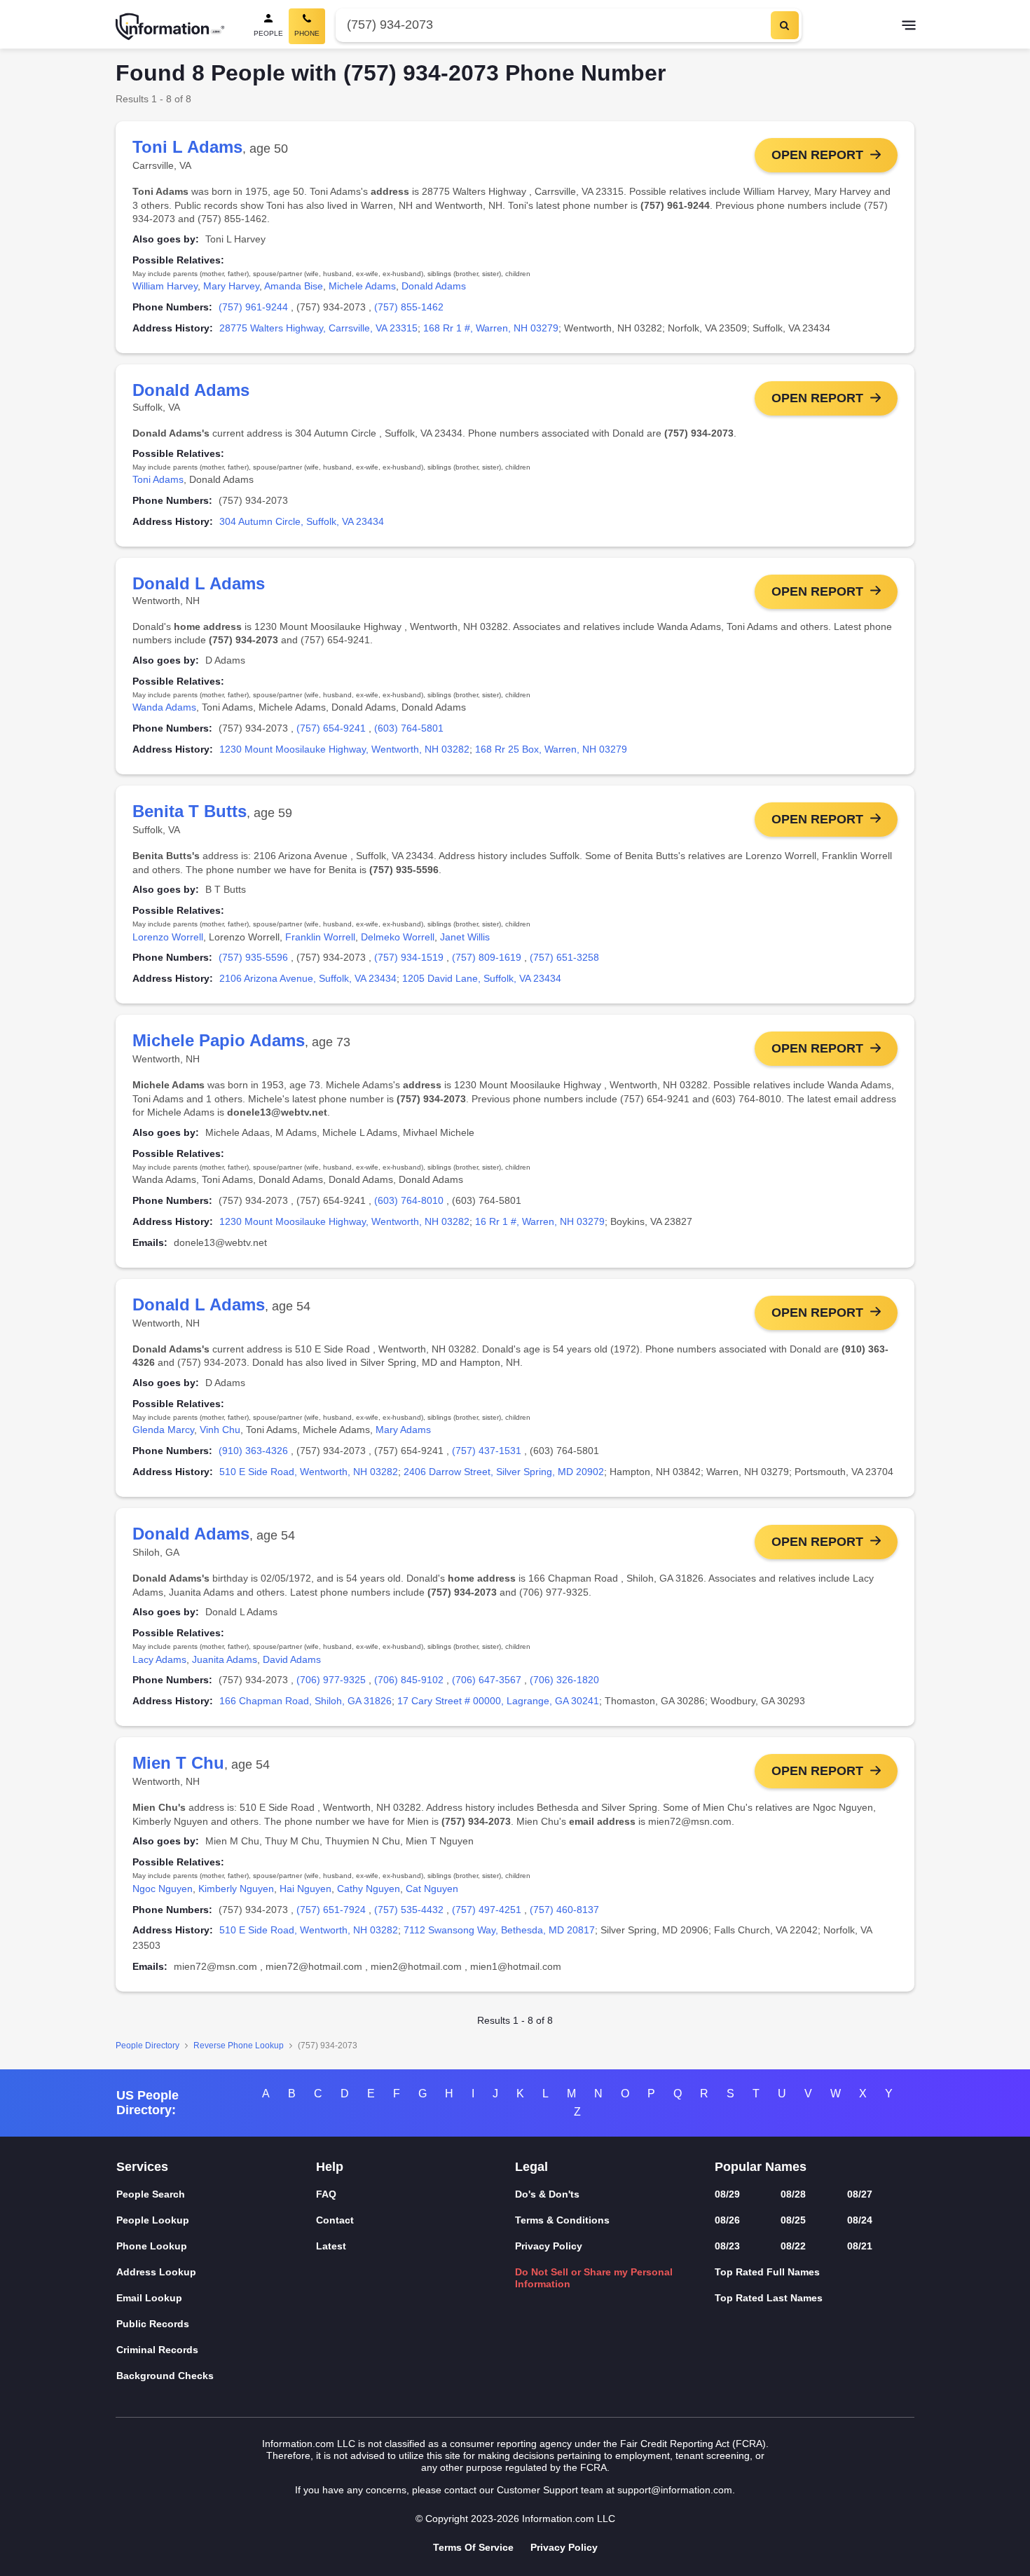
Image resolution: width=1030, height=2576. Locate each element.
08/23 (727, 2246)
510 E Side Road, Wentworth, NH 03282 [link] (309, 1472)
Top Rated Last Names (769, 2298)
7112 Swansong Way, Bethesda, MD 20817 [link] (499, 1930)
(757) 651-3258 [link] (564, 957)
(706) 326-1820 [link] (564, 1680)
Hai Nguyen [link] (305, 1889)
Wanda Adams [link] (164, 707)
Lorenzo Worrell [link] (168, 937)
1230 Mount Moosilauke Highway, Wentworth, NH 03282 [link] (344, 749)
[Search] (785, 25)
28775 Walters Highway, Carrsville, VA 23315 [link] (318, 328)
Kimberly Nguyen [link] (236, 1889)
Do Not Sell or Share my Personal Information (594, 2278)
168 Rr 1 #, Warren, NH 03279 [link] (491, 328)
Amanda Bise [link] (294, 286)
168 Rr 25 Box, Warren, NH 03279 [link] (551, 749)
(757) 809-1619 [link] (487, 957)
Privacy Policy (549, 2246)
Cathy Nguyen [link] (369, 1889)
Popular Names (761, 2167)
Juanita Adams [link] (225, 1659)
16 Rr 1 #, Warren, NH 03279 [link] (540, 1221)
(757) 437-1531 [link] (487, 1451)
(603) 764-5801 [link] (409, 728)
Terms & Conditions (562, 2220)
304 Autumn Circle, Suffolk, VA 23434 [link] (302, 521)
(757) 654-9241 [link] (331, 728)
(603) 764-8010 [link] (409, 1200)
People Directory (147, 2046)
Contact (335, 2220)
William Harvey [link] (165, 286)
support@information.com (675, 2490)
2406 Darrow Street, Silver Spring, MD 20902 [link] (504, 1472)
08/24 (860, 2220)
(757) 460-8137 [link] (564, 1910)
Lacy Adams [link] (159, 1659)
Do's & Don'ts (547, 2194)
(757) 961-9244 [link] (253, 307)
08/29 (727, 2194)
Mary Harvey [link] (231, 286)
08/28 (793, 2194)
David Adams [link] (292, 1659)
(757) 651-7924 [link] (331, 1910)
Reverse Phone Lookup (239, 2046)
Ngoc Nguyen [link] (163, 1889)
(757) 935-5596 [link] (253, 957)
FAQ (326, 2194)
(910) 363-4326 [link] (253, 1451)
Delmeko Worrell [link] (398, 937)
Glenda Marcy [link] (163, 1430)
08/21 (860, 2246)
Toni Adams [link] (158, 479)
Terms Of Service (473, 2547)
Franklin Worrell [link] (320, 937)
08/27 (860, 2194)
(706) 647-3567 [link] (487, 1680)
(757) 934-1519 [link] (409, 957)
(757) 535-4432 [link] (409, 1910)
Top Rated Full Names (767, 2272)
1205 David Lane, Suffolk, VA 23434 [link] (482, 978)
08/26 (727, 2220)
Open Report (817, 155)
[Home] (170, 27)
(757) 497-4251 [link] (487, 1910)
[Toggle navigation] (909, 27)
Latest (331, 2246)
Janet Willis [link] (465, 937)
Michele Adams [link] (362, 286)
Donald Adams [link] (434, 286)
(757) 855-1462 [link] (409, 307)
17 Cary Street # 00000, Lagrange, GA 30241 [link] (498, 1701)
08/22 (793, 2246)
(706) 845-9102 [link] (409, 1680)
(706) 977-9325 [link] (331, 1680)
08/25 (793, 2220)
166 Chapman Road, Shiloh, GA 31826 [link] (305, 1701)
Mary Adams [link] (403, 1430)
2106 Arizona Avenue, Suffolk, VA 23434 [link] (308, 978)
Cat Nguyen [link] (432, 1889)
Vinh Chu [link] (220, 1430)
